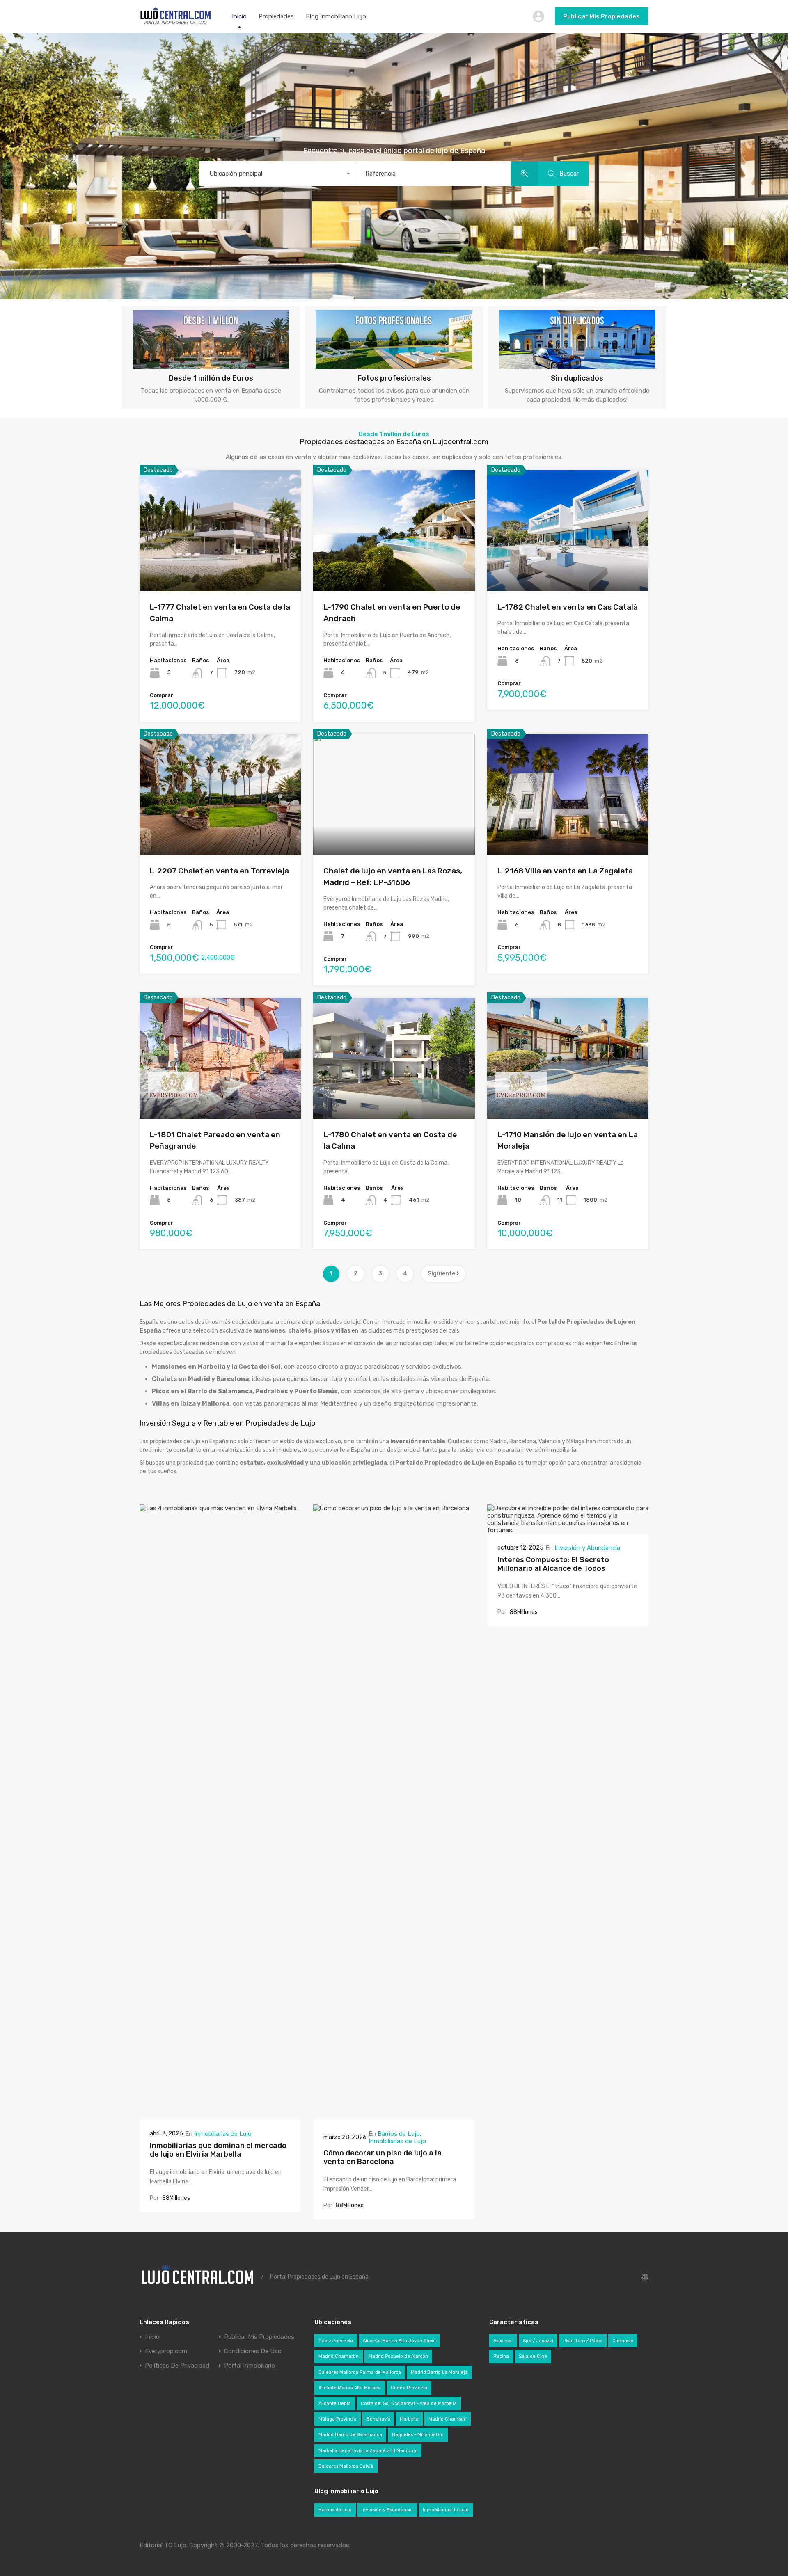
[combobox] (277, 174)
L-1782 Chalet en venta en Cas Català (568, 607)
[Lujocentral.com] (175, 23)
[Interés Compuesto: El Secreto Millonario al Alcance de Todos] (568, 1530)
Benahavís (378, 2419)
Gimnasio (623, 2341)
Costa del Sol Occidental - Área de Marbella (409, 2403)
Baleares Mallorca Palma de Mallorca (360, 2372)
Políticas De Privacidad (177, 2366)
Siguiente (442, 1274)
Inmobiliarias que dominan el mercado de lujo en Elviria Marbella (218, 2150)
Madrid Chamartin (339, 2356)
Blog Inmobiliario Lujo (336, 16)
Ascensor (503, 2341)
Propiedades (276, 16)
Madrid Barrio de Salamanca (350, 2435)
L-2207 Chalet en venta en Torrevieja (219, 871)
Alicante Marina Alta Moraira (350, 2388)
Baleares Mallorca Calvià (346, 2466)
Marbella (409, 2419)
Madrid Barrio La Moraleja (439, 2372)
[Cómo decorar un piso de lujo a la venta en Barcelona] (394, 2116)
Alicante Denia (335, 2403)
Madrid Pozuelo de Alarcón (398, 2356)
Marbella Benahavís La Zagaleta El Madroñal (368, 2451)
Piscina (501, 2356)
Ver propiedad (220, 567)
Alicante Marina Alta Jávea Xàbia (399, 2341)
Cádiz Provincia (336, 2341)
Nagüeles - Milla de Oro (418, 2435)
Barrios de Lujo (399, 2134)
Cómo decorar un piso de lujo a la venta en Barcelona (383, 2158)
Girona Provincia (409, 2388)
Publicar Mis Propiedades (601, 16)
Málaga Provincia (338, 2419)
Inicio (239, 16)
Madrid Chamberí (448, 2419)
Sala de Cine (533, 2356)
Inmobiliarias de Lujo (223, 2134)
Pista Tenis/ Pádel (583, 2341)
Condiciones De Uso (253, 2351)
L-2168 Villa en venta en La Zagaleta (565, 871)
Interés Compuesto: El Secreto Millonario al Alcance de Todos (553, 1564)
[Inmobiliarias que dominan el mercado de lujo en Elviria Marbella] (220, 2116)
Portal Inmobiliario (250, 2366)
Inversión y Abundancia (587, 1548)
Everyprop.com (166, 2351)
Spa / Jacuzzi (538, 2341)
